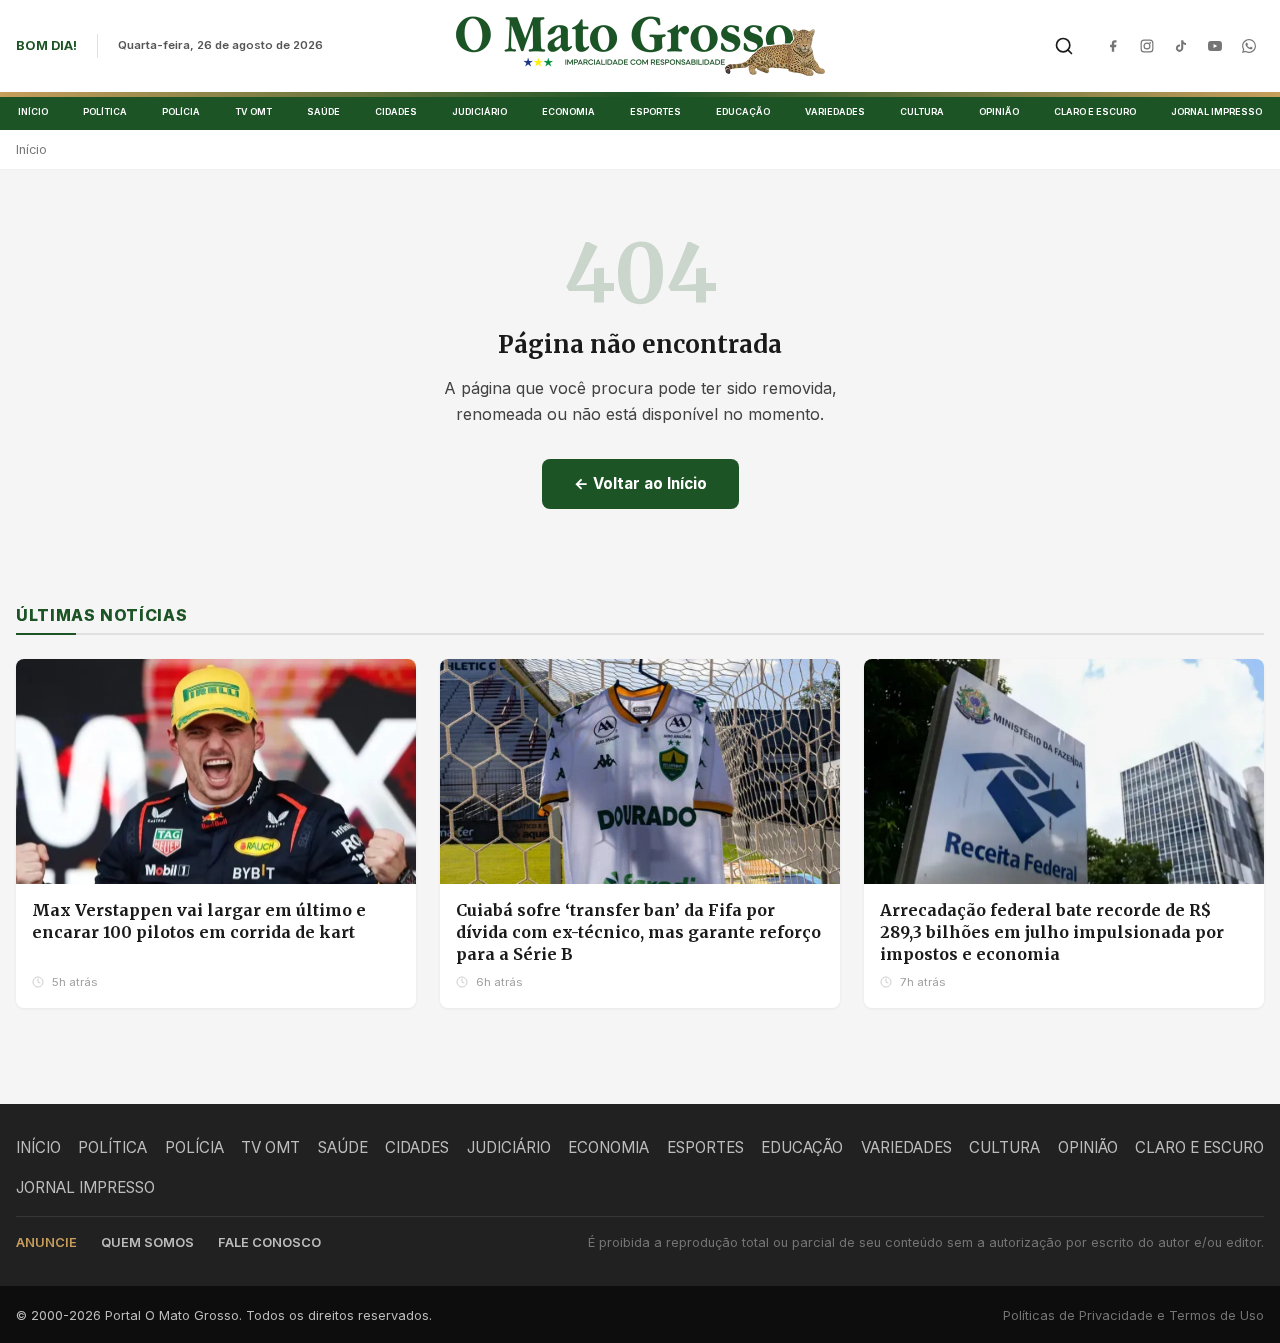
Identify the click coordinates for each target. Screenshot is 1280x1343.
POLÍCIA (181, 111)
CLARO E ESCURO (1095, 111)
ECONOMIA (568, 111)
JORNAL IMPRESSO (1216, 111)
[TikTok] (1181, 46)
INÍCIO (33, 111)
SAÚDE (323, 111)
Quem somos (147, 1242)
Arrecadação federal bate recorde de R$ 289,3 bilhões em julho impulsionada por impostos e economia (1052, 931)
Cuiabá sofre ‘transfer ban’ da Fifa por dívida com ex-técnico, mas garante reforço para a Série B (638, 931)
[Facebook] (1113, 46)
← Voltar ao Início (640, 483)
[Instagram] (1147, 46)
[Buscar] (1064, 46)
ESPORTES (655, 111)
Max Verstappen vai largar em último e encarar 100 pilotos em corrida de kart (199, 921)
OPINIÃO (999, 111)
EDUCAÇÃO (743, 111)
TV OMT (253, 111)
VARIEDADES (835, 111)
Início (31, 149)
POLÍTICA (105, 111)
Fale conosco (269, 1242)
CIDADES (396, 111)
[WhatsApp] (1249, 46)
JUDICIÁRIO (479, 111)
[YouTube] (1215, 46)
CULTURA (922, 111)
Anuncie (46, 1242)
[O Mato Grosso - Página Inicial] (640, 46)
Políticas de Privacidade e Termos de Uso (1133, 1315)
